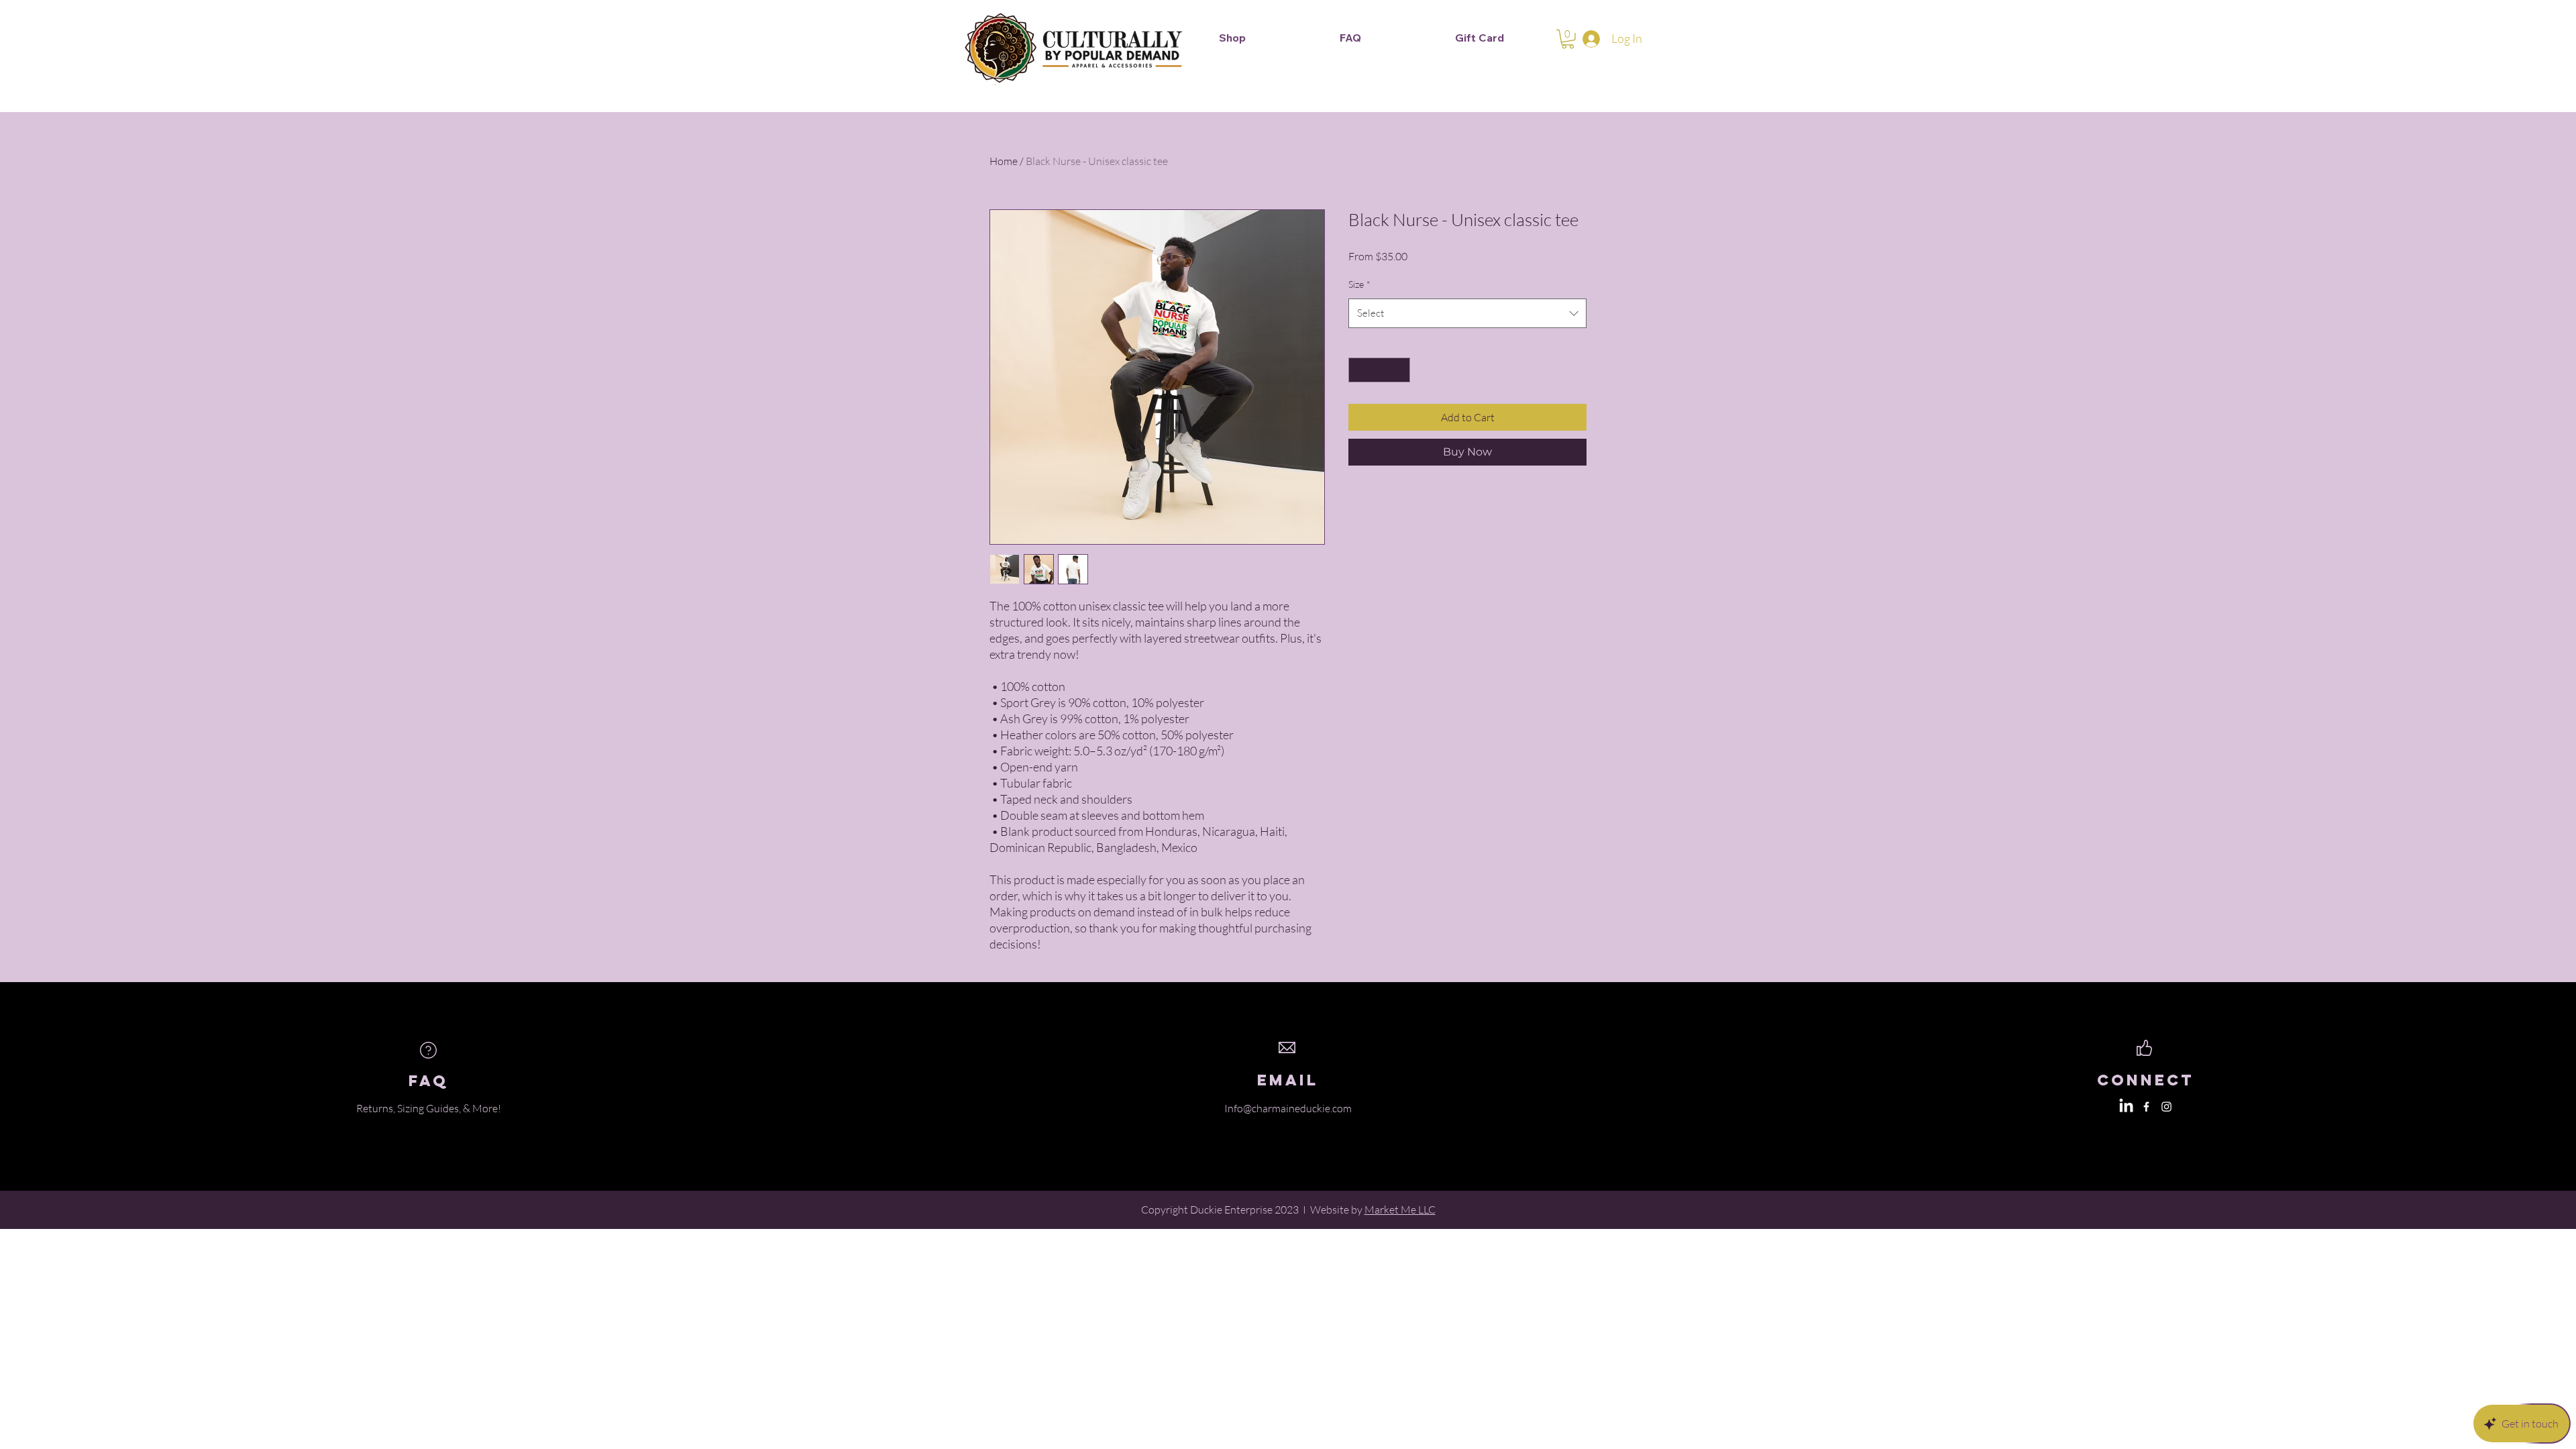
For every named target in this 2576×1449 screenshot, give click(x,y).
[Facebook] (2146, 1107)
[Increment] (1400, 370)
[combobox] (1467, 313)
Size (1359, 284)
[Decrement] (1359, 370)
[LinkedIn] (2126, 1107)
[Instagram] (2166, 1107)
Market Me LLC (1400, 1210)
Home (1004, 161)
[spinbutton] (1379, 370)
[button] (1568, 39)
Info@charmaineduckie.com (1288, 1108)
